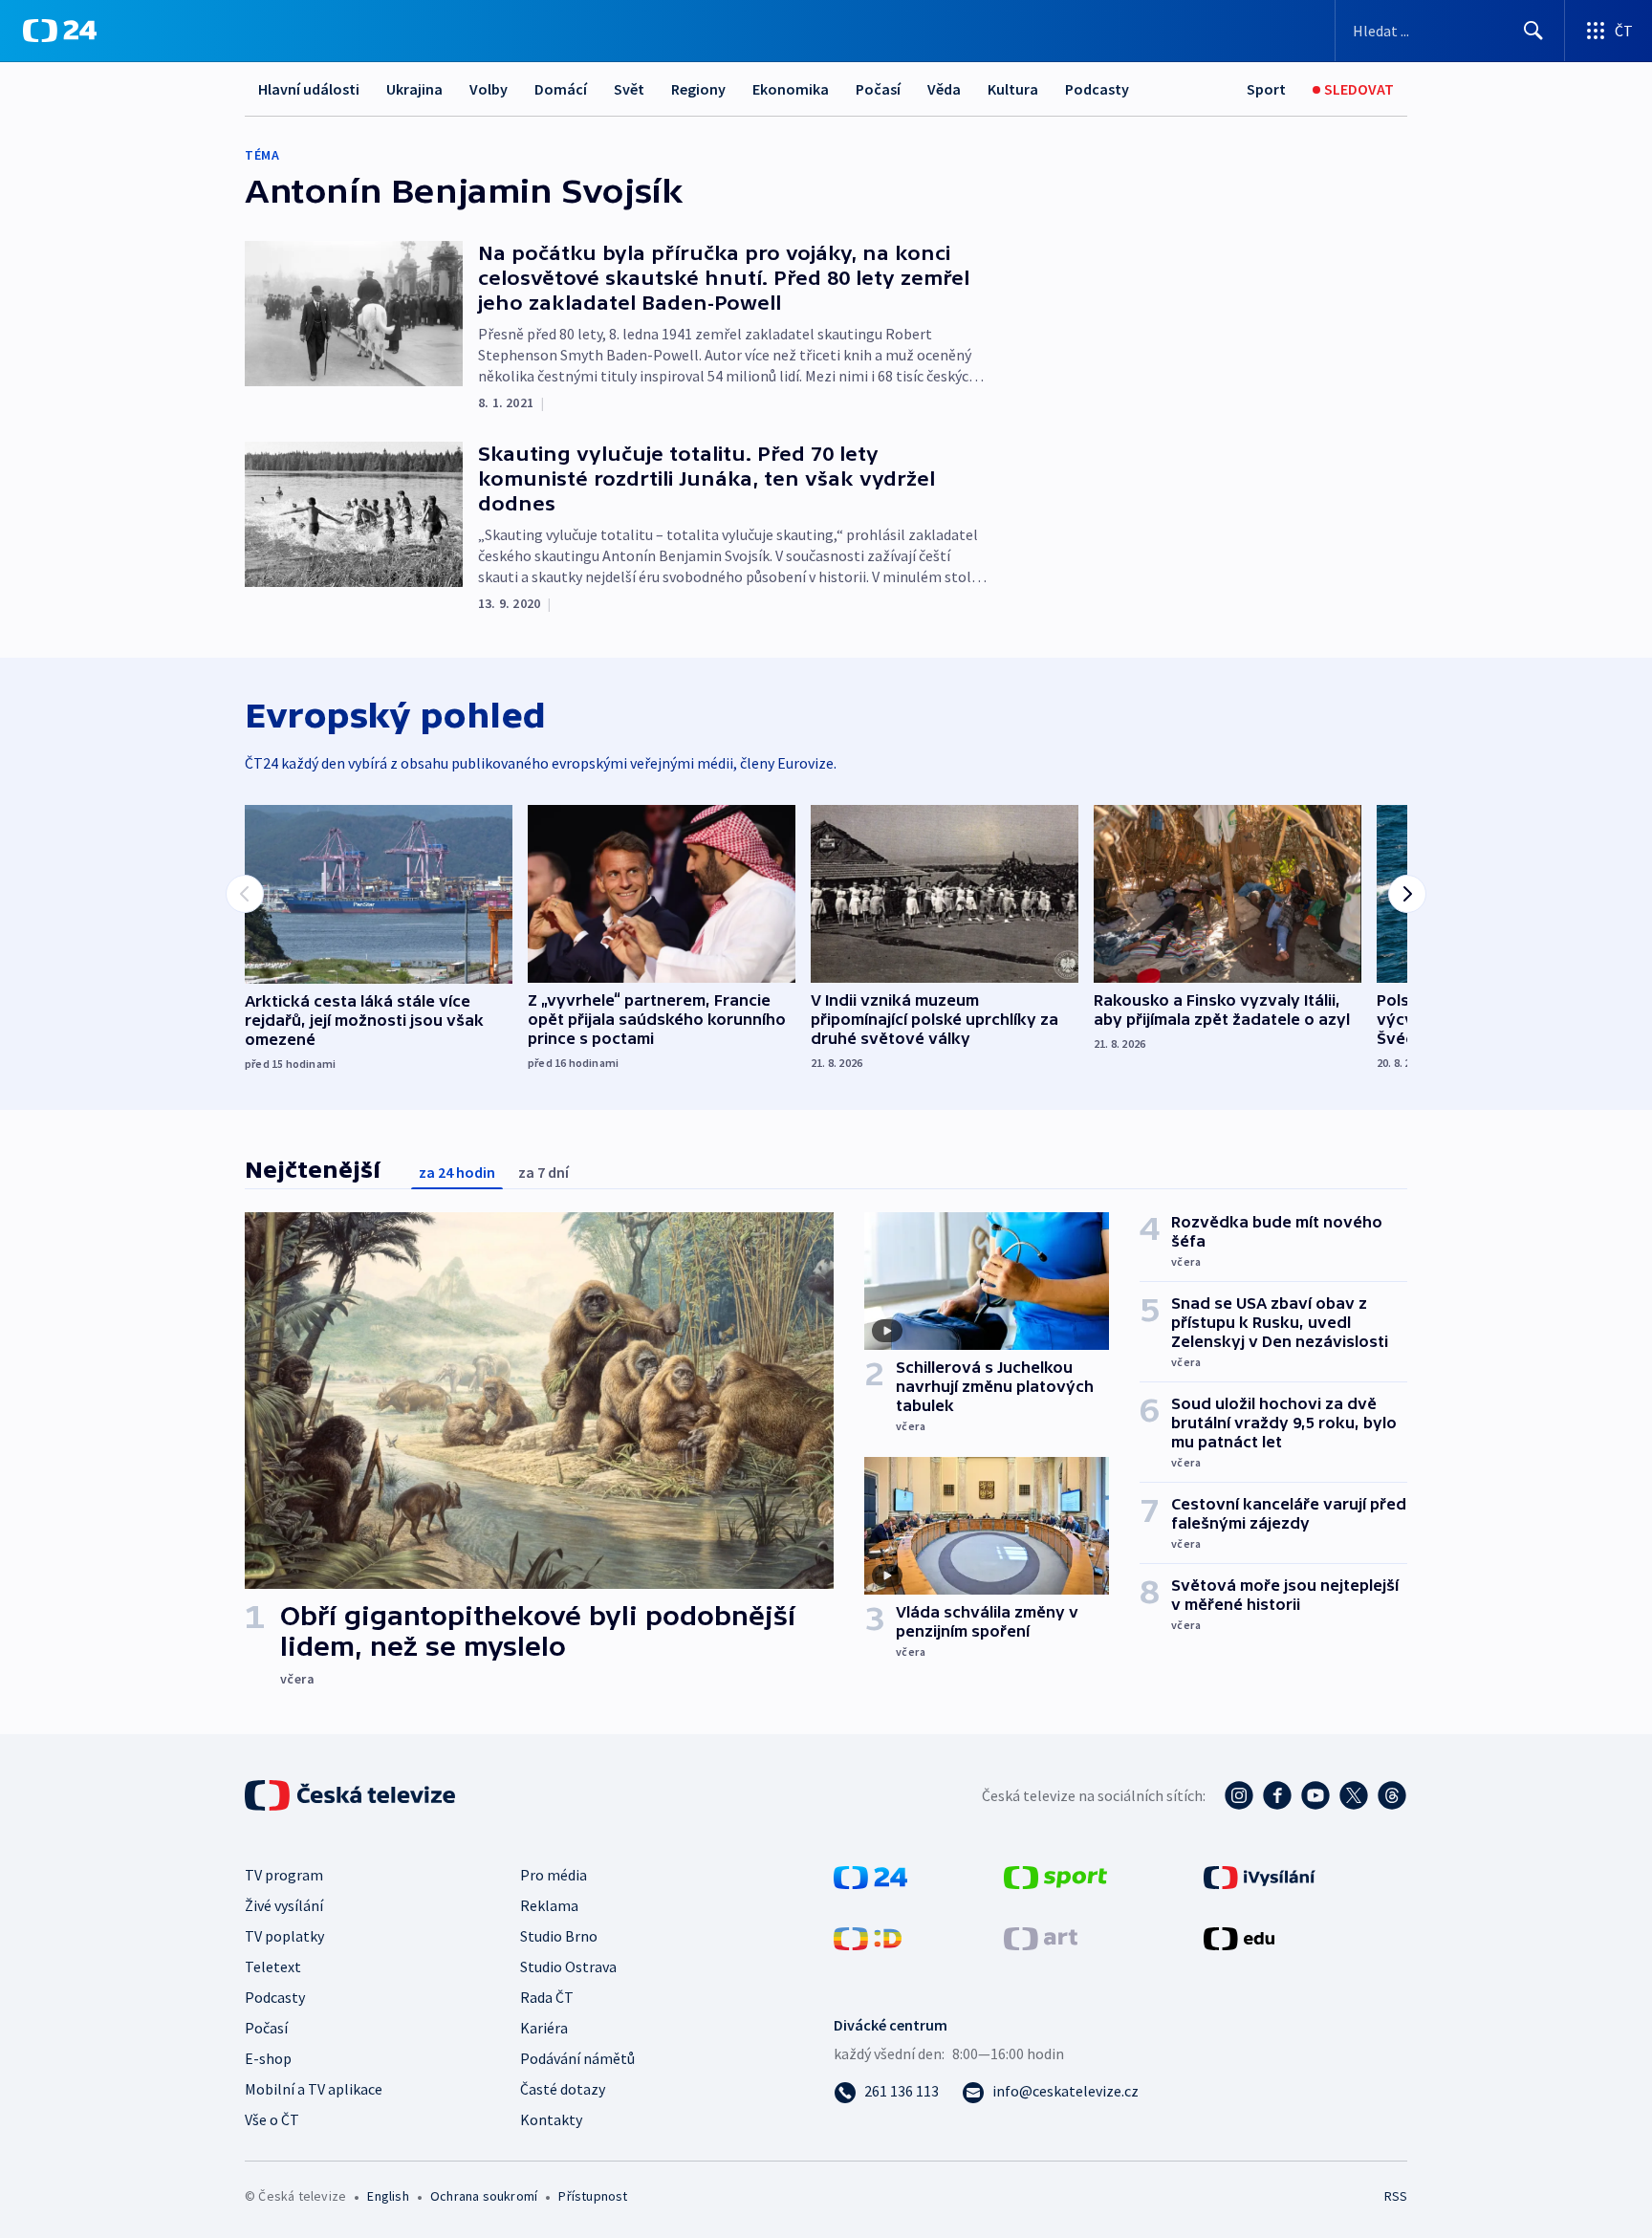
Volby (489, 89)
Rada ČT (547, 1997)
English (388, 2196)
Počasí (878, 89)
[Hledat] (1533, 31)
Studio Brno (559, 1936)
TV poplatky (284, 1936)
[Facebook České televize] (1277, 1795)
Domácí (561, 89)
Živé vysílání (284, 1905)
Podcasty (1097, 89)
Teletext (273, 1966)
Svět (629, 89)
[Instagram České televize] (1239, 1795)
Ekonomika (791, 89)
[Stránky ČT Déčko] (868, 1937)
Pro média (554, 1875)
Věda (944, 89)
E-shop (268, 2058)
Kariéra (544, 2028)
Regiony (698, 89)
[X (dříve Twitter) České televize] (1354, 1795)
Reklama (549, 1905)
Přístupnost (593, 2196)
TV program (284, 1875)
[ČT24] (60, 31)
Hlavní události (309, 89)
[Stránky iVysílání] (1260, 1876)
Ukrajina (414, 89)
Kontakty (551, 2119)
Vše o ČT (272, 2119)
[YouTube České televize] (1315, 1795)
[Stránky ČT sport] (1055, 1876)
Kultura (1013, 89)
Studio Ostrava (568, 1966)
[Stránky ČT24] (870, 1876)
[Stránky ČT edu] (1239, 1937)
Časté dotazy (563, 2089)
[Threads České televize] (1392, 1795)
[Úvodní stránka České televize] (352, 1795)
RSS (1396, 2196)
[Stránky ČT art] (1041, 1937)
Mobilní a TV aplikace (314, 2089)
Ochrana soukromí (484, 2196)
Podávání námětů (577, 2058)
